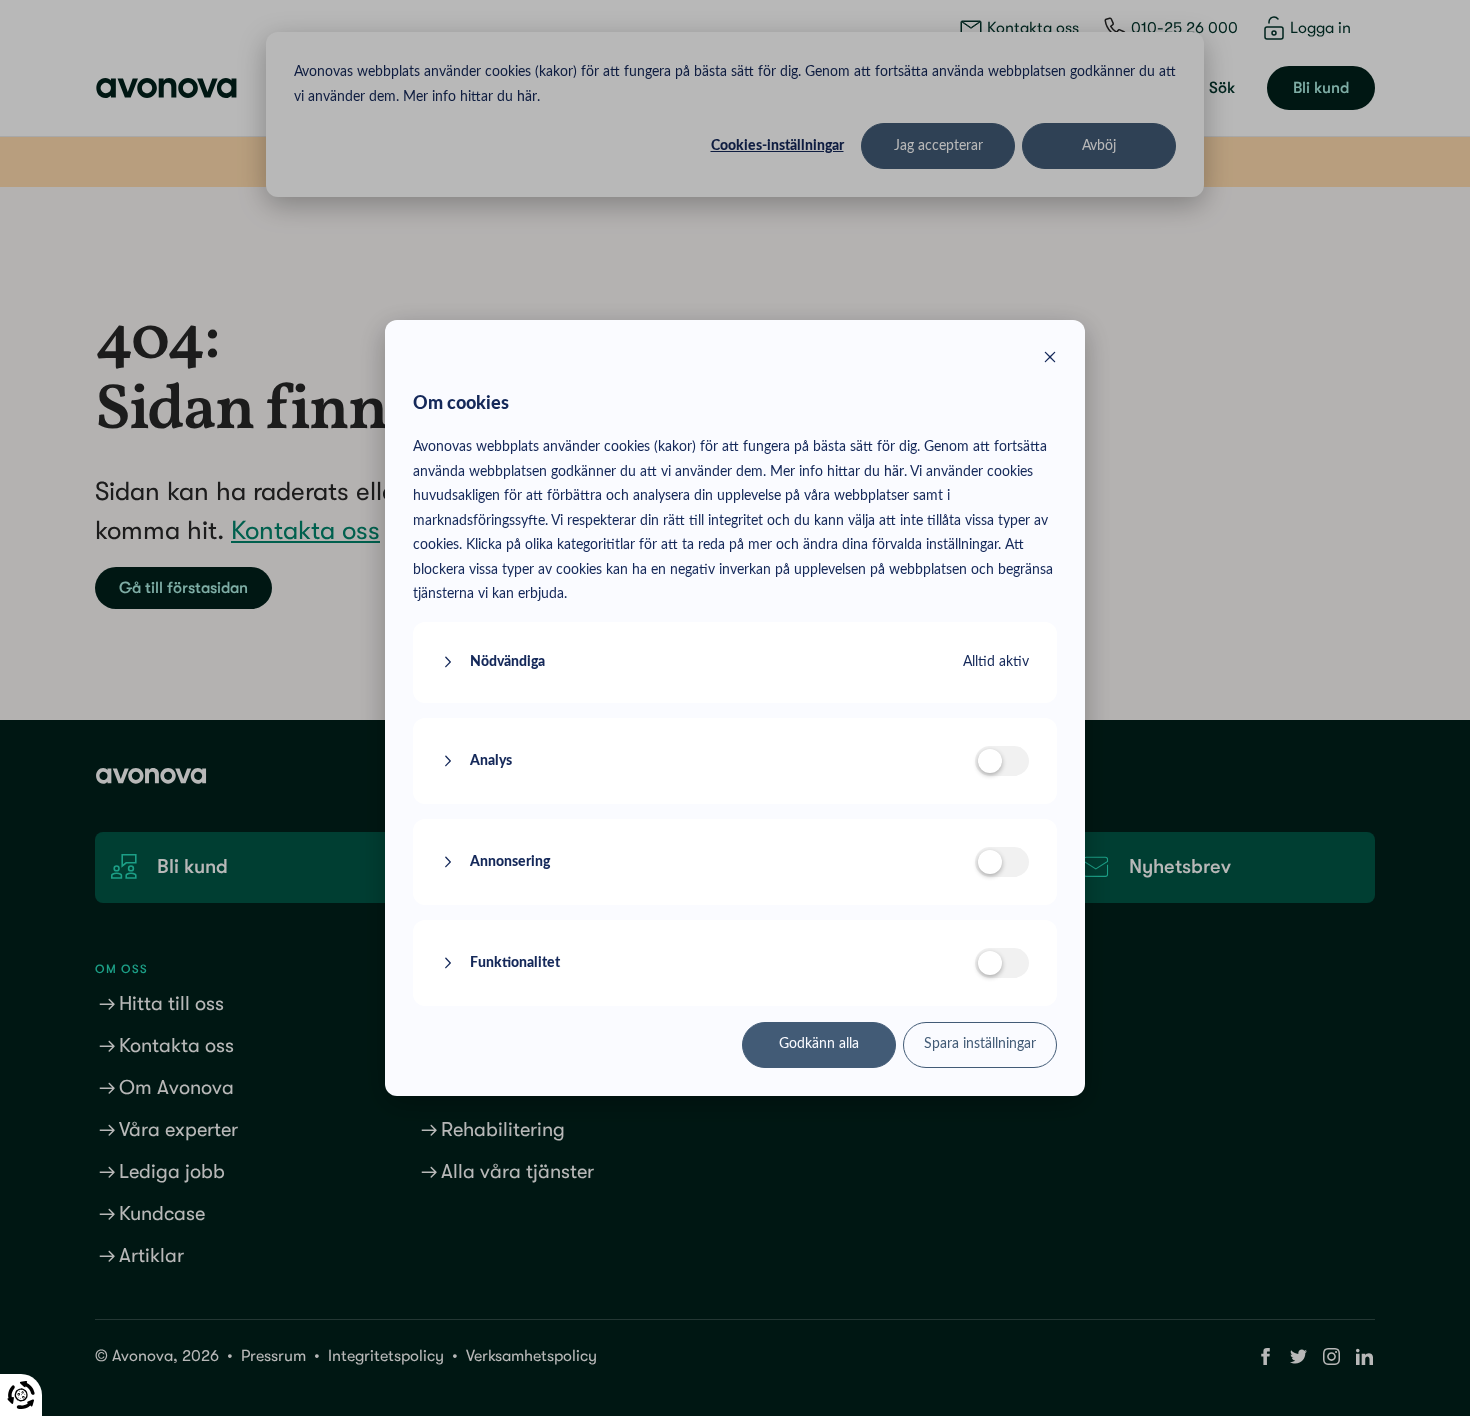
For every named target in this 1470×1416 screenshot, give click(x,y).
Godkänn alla (819, 1044)
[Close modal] (1050, 360)
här (894, 472)
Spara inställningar (980, 1044)
